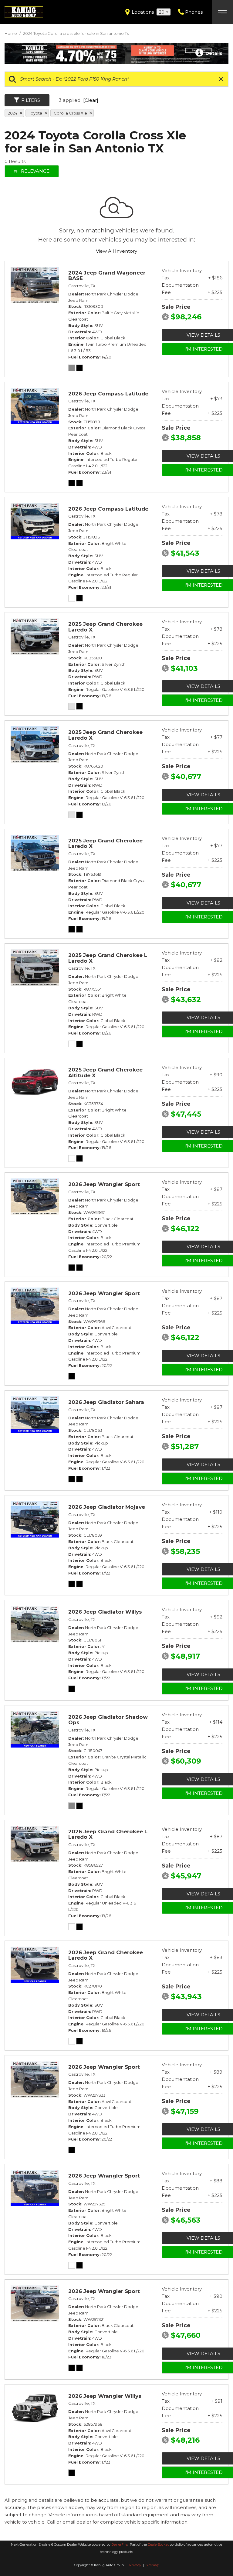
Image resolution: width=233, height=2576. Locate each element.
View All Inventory (116, 251)
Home (11, 33)
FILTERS (31, 100)
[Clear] (91, 100)
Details (213, 53)
